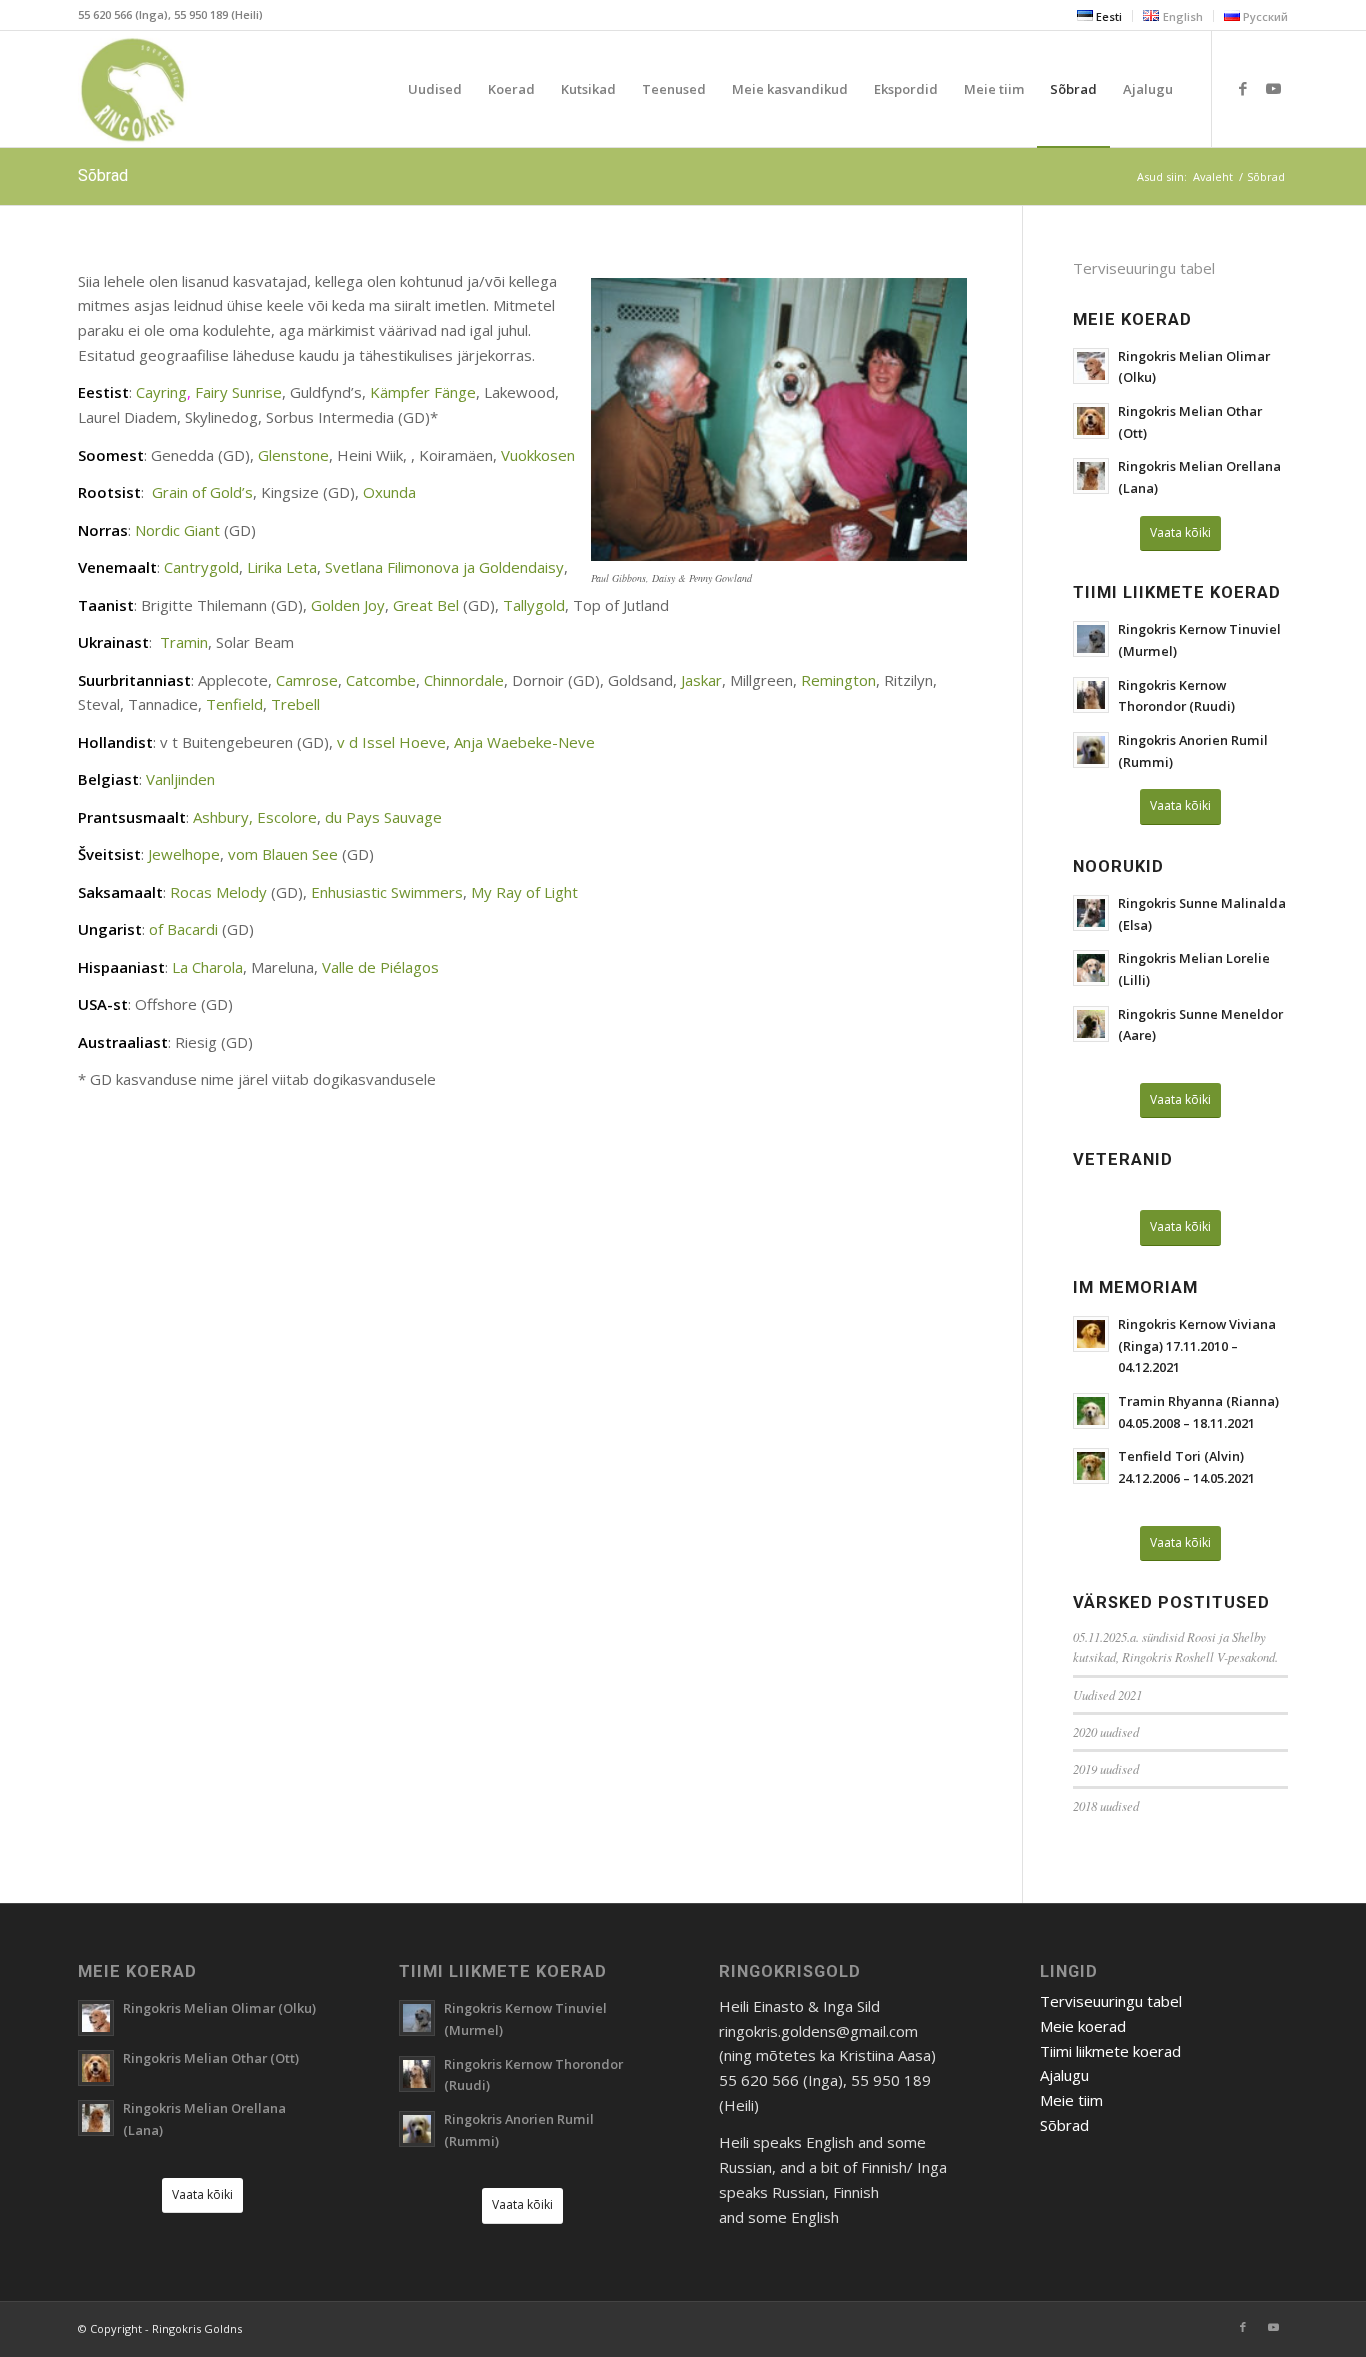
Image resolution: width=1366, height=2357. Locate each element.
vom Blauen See (283, 854)
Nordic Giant (177, 530)
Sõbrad (103, 175)
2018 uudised (1106, 1805)
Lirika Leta (282, 567)
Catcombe (381, 680)
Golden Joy (348, 605)
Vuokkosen (538, 455)
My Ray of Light (524, 892)
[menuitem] (1100, 16)
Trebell (295, 704)
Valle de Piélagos (380, 967)
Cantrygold (201, 567)
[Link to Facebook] (1243, 88)
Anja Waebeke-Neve (524, 742)
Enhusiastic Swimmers (387, 892)
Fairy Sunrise (238, 392)
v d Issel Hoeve (391, 742)
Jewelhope (184, 854)
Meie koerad (1083, 2026)
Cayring (161, 392)
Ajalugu (1064, 2075)
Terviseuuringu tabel (1144, 268)
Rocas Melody (218, 892)
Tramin (184, 642)
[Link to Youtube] (1273, 88)
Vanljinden (180, 779)
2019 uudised (1106, 1768)
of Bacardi (183, 929)
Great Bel (426, 605)
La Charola (207, 967)
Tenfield (234, 704)
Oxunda (389, 492)
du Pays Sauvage (383, 817)
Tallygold (534, 605)
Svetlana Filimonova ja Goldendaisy (444, 567)
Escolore (287, 817)
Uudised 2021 (1107, 1694)
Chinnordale (464, 680)
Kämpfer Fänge (423, 392)
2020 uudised (1106, 1731)
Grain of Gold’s (202, 492)
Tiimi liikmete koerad (1110, 2051)
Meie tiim (1071, 2100)
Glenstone (293, 455)
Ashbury (221, 817)
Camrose (307, 680)
